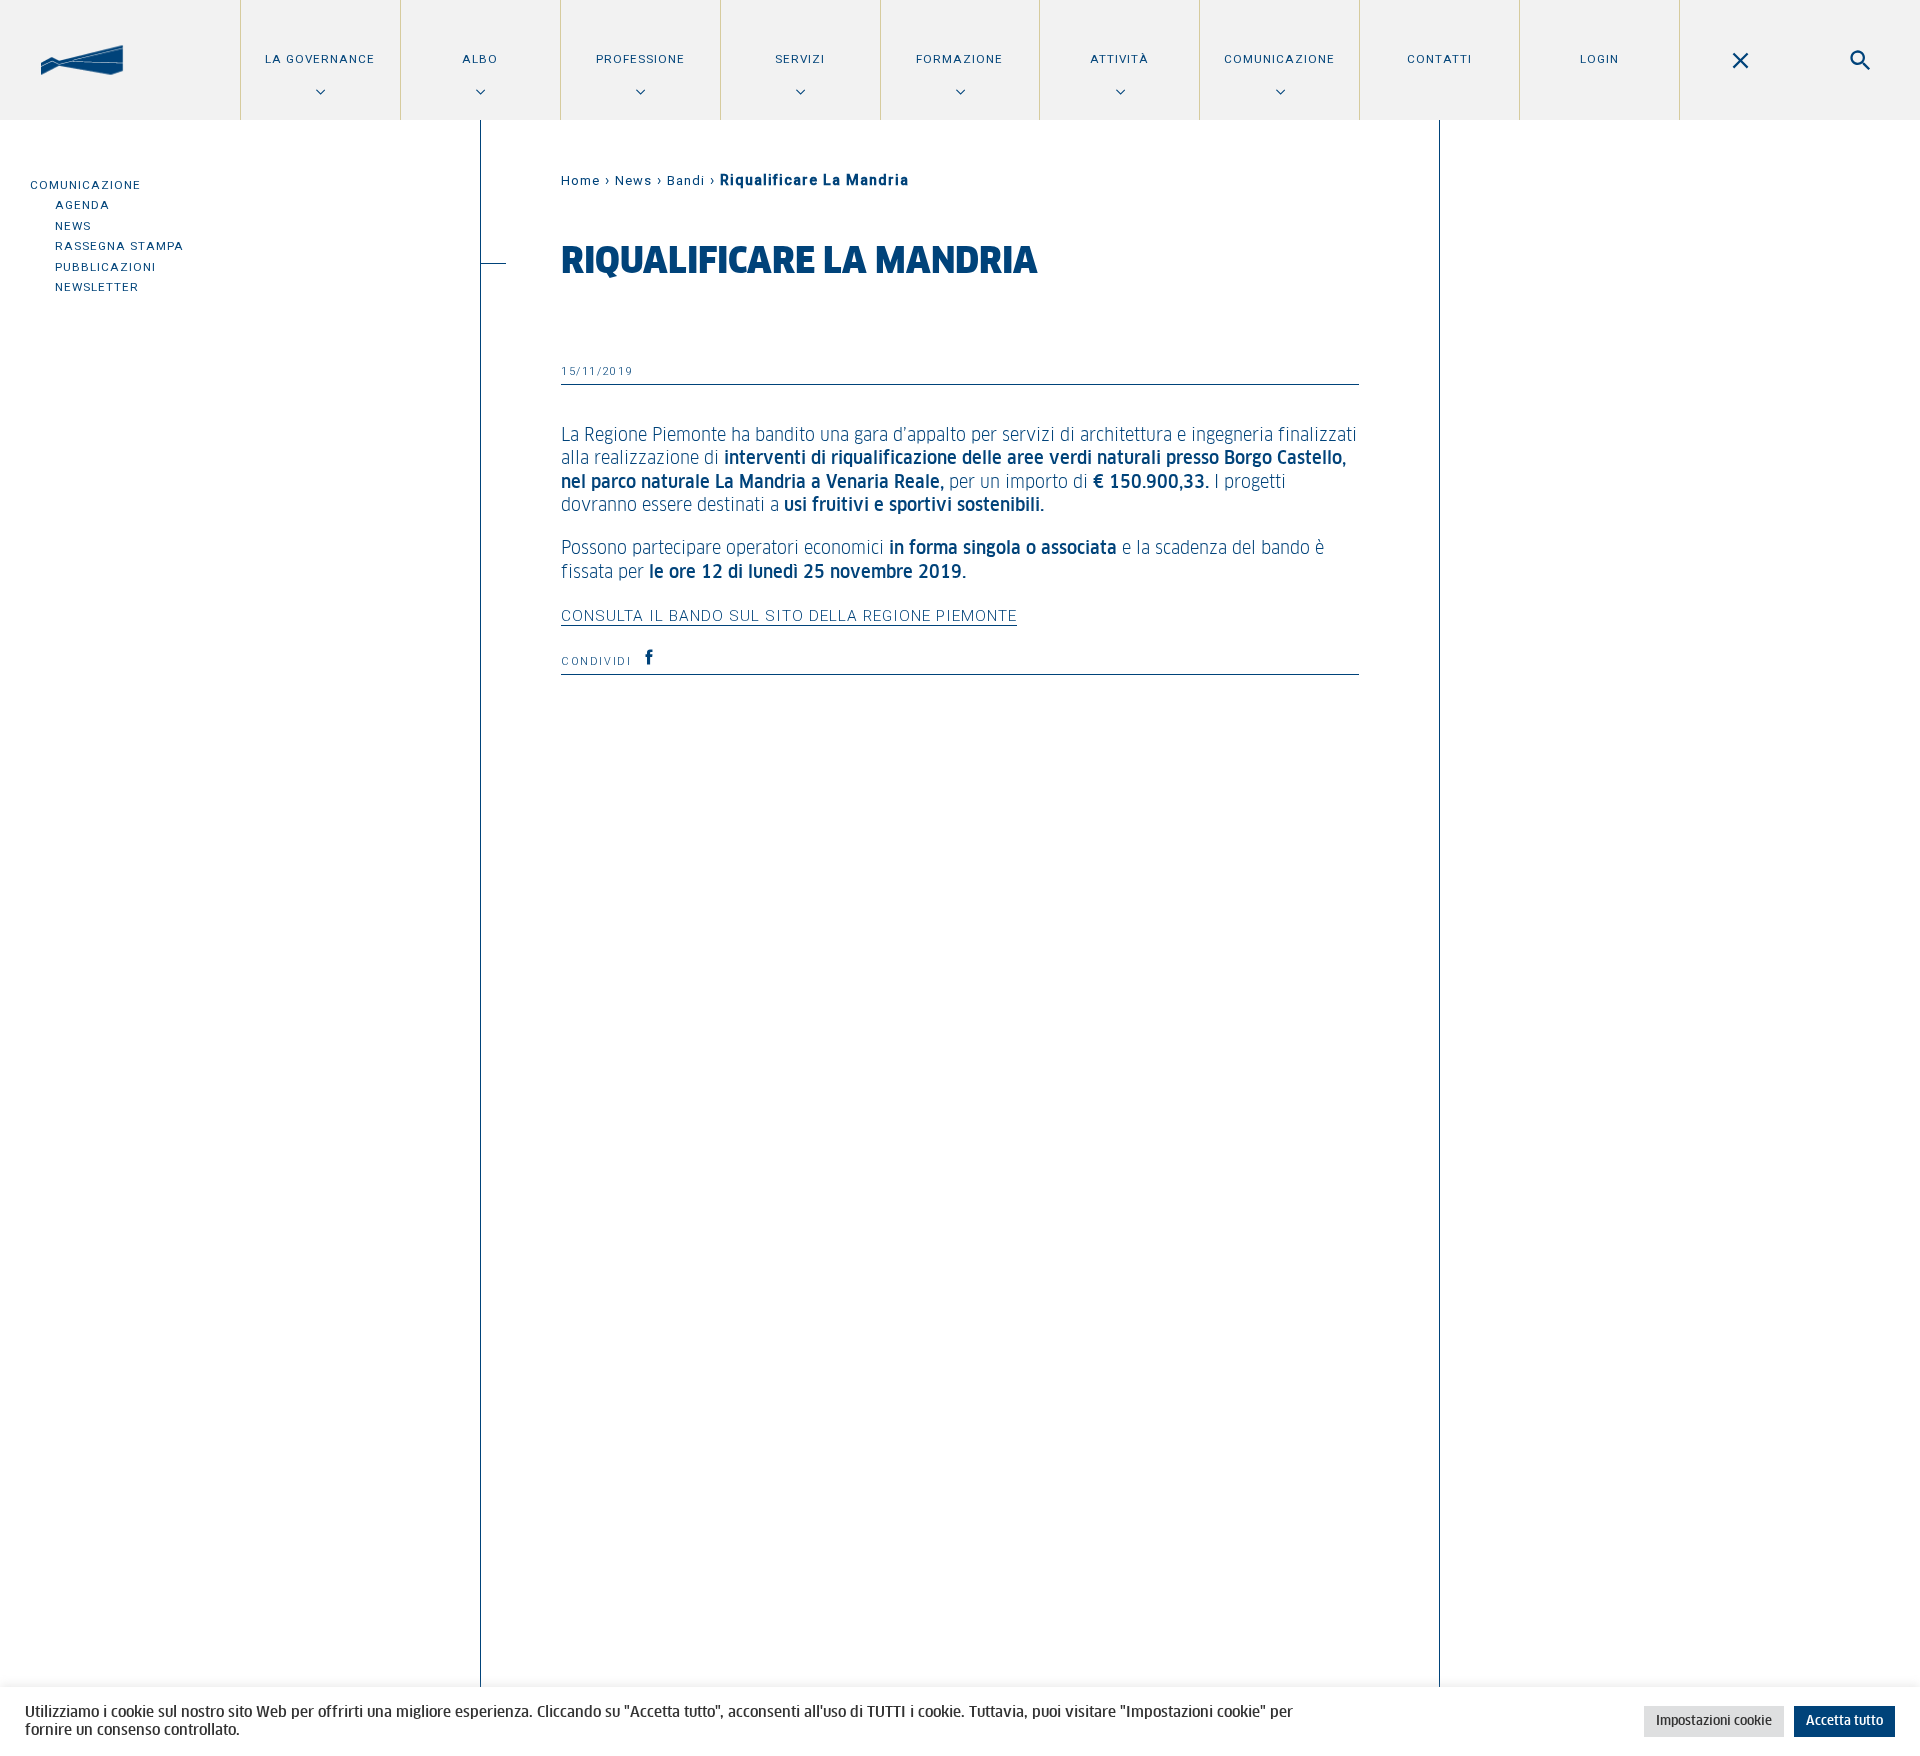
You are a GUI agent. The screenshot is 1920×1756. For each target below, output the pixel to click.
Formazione (959, 59)
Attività (1119, 59)
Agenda (82, 205)
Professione (640, 59)
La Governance (320, 59)
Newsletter (97, 287)
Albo (480, 59)
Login (1599, 59)
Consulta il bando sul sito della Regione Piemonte (789, 616)
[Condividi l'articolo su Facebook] (649, 657)
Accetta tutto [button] (1844, 1721)
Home (580, 180)
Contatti (1439, 59)
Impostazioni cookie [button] (1714, 1721)
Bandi (686, 180)
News (73, 226)
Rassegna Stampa (119, 246)
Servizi (800, 59)
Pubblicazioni (105, 267)
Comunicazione (1279, 59)
